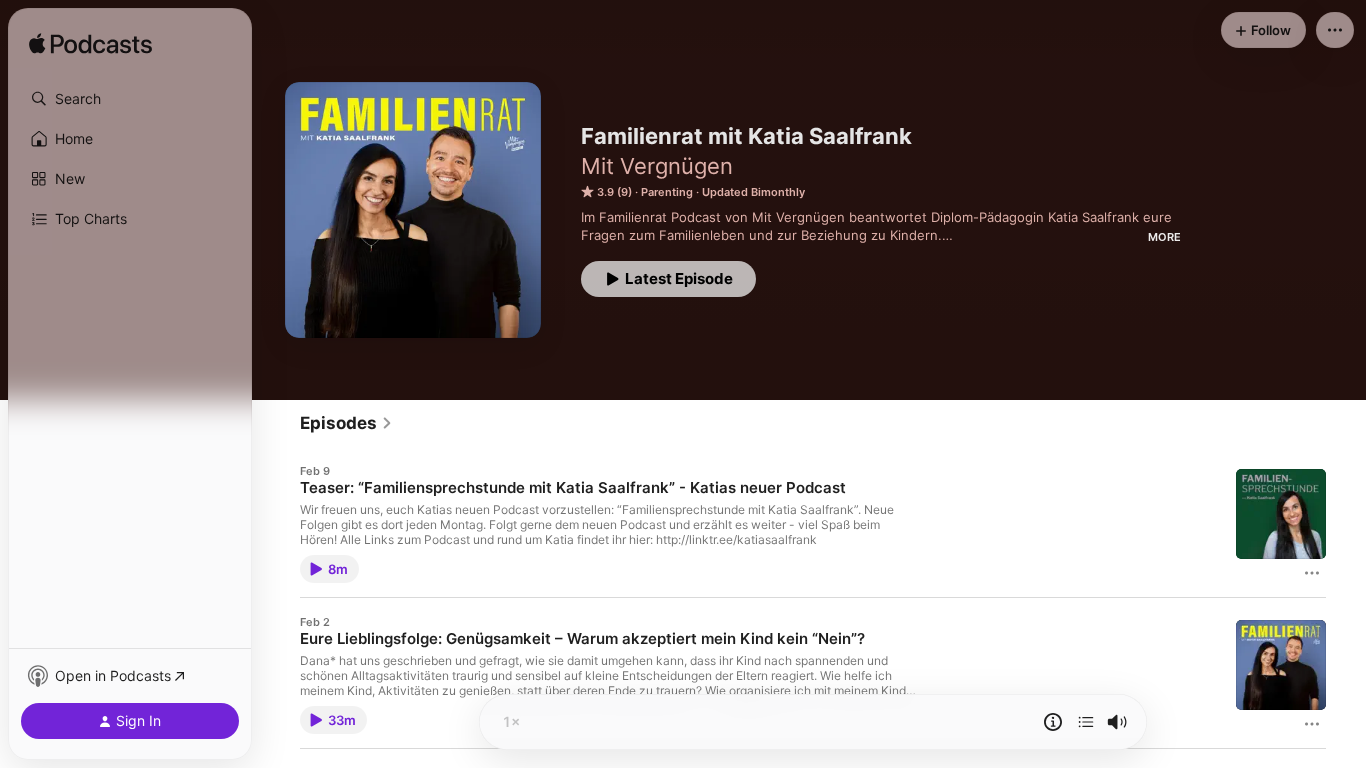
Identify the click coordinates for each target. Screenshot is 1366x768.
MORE (1164, 237)
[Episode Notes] (1053, 722)
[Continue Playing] (1086, 722)
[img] (90, 45)
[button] (130, 99)
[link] (346, 423)
